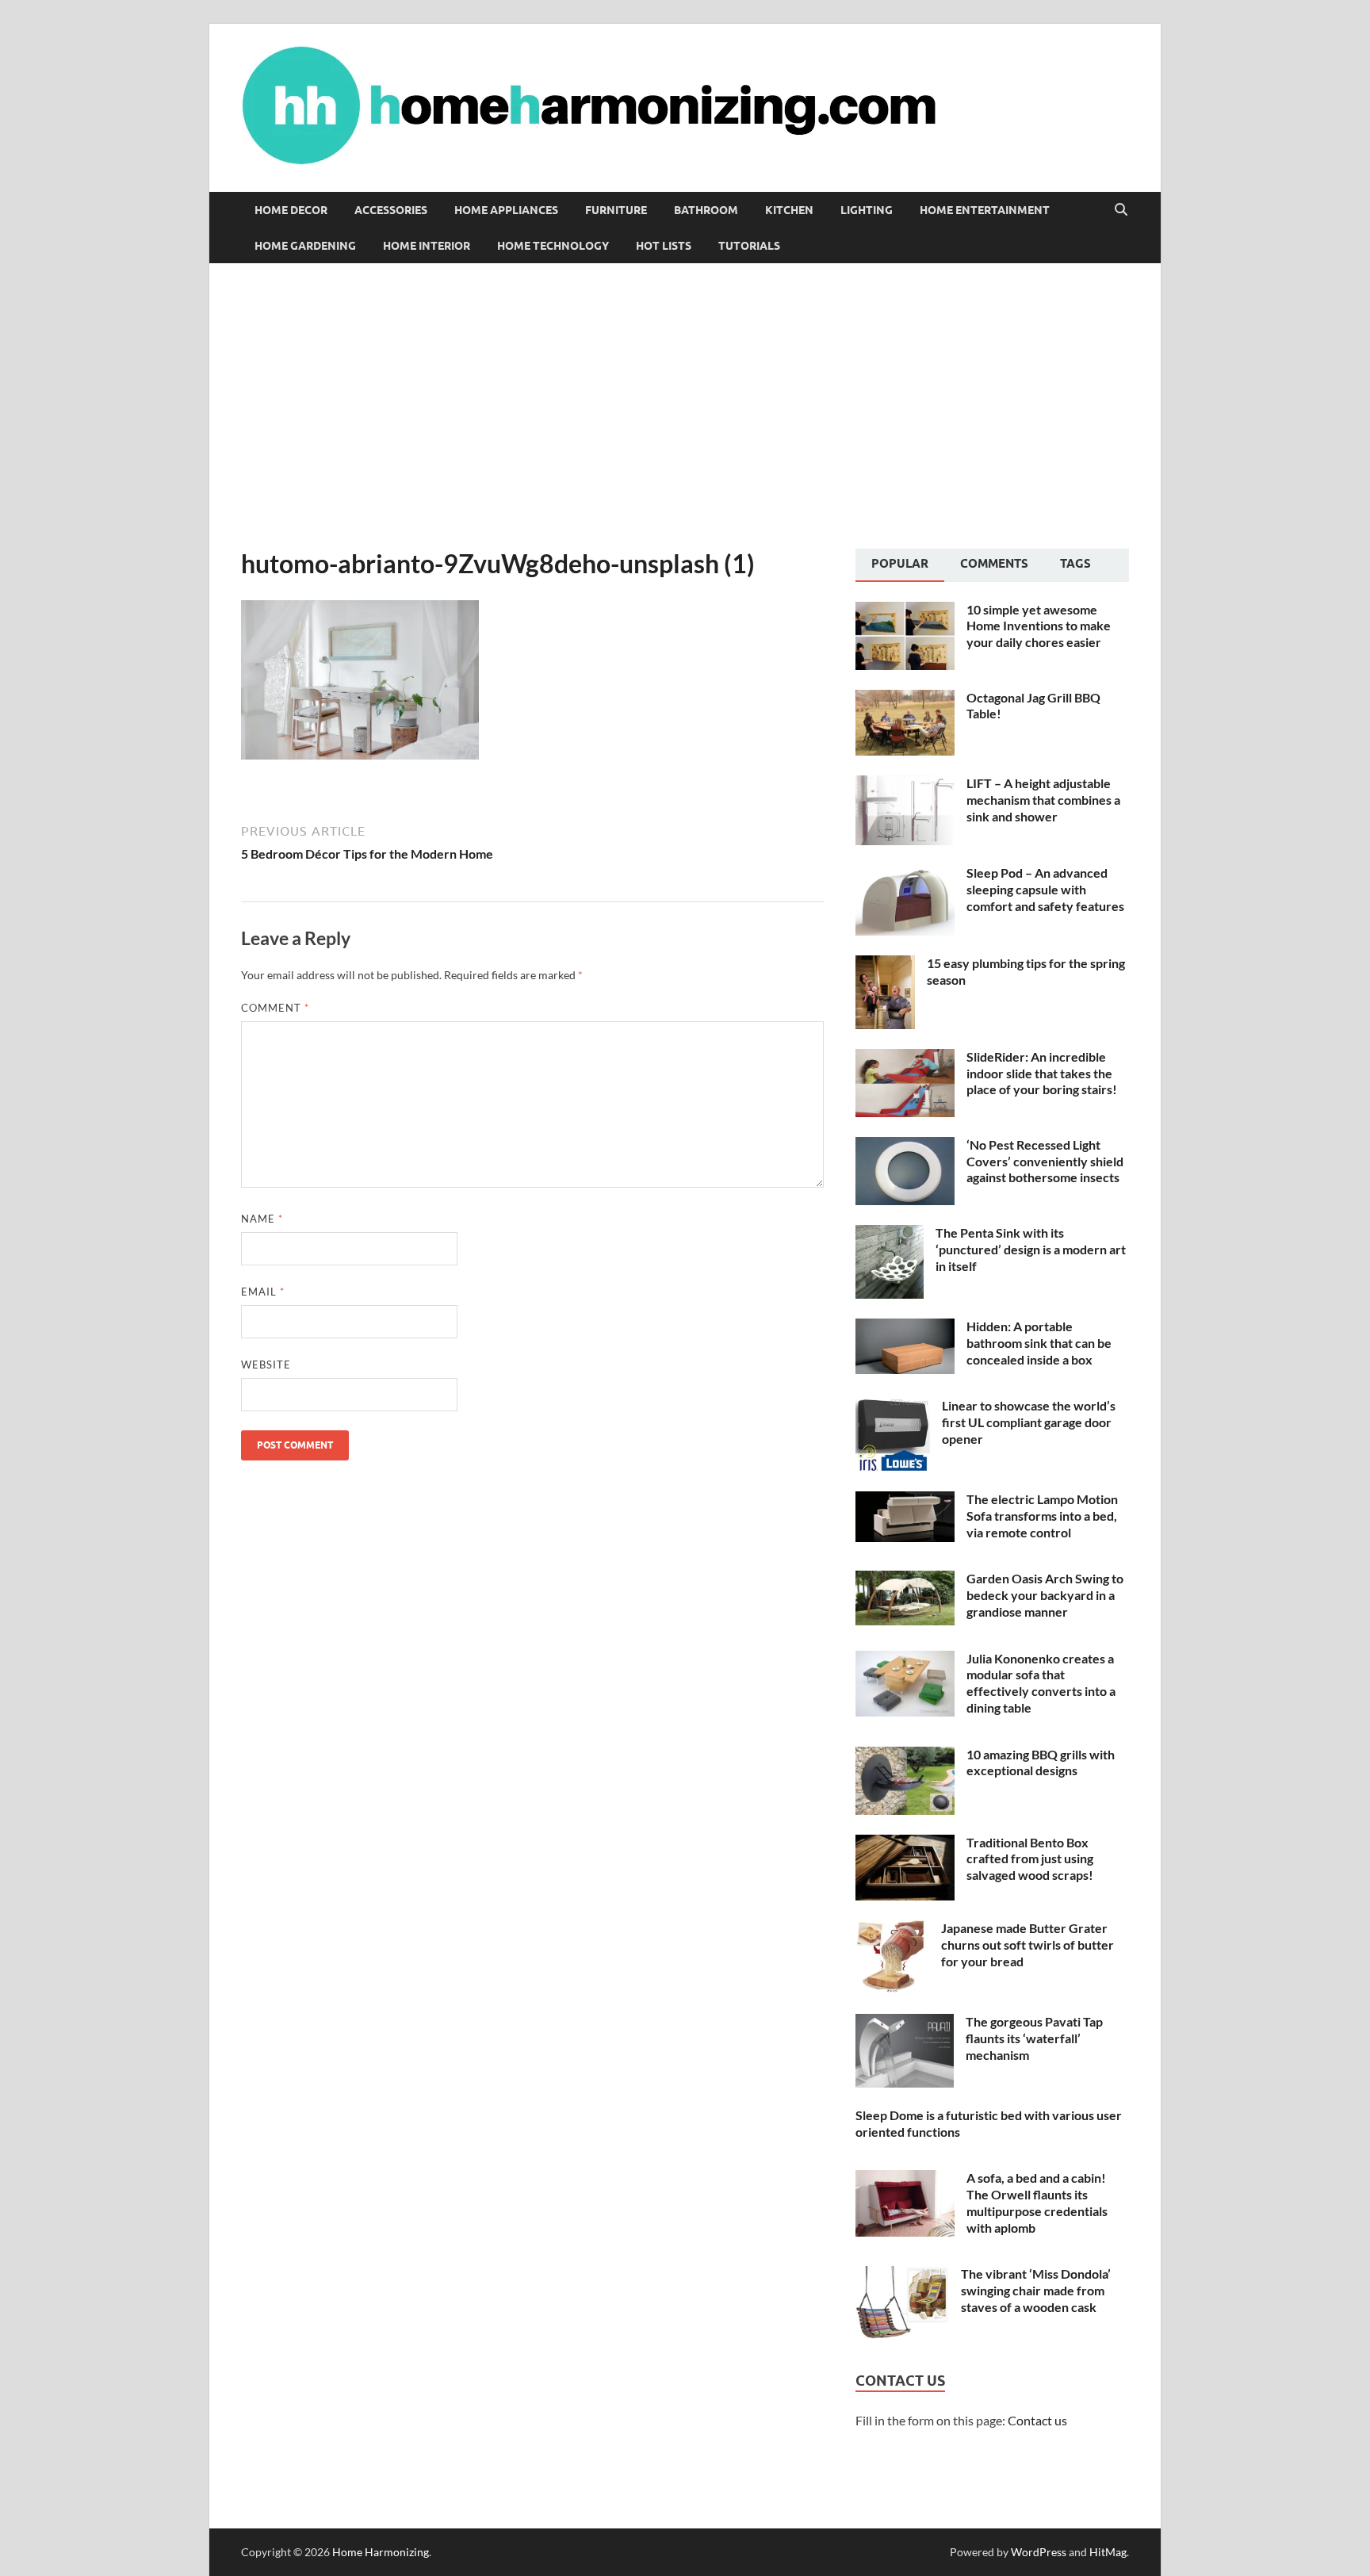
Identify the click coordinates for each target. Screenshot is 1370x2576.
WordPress (1039, 2552)
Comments (994, 564)
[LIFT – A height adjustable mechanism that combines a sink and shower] (905, 785)
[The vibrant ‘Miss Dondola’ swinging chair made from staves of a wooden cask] (902, 2275)
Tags (1075, 564)
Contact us (1037, 2420)
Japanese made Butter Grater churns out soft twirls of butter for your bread (1027, 1944)
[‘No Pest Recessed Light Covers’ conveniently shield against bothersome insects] (905, 1146)
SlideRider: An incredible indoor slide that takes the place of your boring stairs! (1042, 1073)
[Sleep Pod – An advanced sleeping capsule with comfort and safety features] (905, 874)
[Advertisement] (685, 406)
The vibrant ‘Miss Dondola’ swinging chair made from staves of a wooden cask (1036, 2290)
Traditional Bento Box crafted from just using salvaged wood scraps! (1030, 1859)
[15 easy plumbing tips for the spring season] (885, 965)
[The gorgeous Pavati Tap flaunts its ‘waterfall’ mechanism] (905, 2023)
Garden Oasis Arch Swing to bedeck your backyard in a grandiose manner (1045, 1595)
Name (262, 1219)
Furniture (616, 210)
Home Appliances (506, 210)
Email (263, 1292)
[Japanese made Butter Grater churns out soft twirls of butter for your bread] (892, 1929)
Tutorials (749, 246)
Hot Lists (664, 246)
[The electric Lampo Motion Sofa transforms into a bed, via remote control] (905, 1500)
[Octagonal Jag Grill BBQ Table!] (905, 699)
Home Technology (553, 246)
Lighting (867, 210)
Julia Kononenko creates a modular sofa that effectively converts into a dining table (1041, 1683)
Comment (275, 1008)
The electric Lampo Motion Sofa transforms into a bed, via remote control (1042, 1516)
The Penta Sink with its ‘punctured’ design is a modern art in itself (1031, 1249)
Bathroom (706, 210)
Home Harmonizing (381, 2552)
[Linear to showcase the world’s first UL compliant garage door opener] (893, 1407)
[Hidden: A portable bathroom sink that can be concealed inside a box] (905, 1328)
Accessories (391, 210)
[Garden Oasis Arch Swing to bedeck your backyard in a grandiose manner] (905, 1580)
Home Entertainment (985, 210)
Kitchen (789, 210)
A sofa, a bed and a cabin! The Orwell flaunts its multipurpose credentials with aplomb (1037, 2202)
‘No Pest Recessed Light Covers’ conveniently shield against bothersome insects (1045, 1161)
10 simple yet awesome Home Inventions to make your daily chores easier (1039, 626)
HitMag (1108, 2552)
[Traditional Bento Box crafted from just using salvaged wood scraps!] (905, 1844)
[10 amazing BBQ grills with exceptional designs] (905, 1756)
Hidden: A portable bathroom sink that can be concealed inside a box (1039, 1343)
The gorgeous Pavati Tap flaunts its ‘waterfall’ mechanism (1034, 2038)
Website (266, 1365)
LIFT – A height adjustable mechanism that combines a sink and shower (1043, 800)
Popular (900, 564)
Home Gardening (305, 246)
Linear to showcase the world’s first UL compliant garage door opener (1029, 1422)
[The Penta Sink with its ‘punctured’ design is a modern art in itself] (890, 1234)
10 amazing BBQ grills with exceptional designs (1041, 1763)
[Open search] (1121, 210)
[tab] (900, 565)
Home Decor (291, 210)
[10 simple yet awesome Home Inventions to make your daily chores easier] (905, 611)
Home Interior (427, 246)
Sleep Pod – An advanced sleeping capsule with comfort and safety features (1045, 889)
